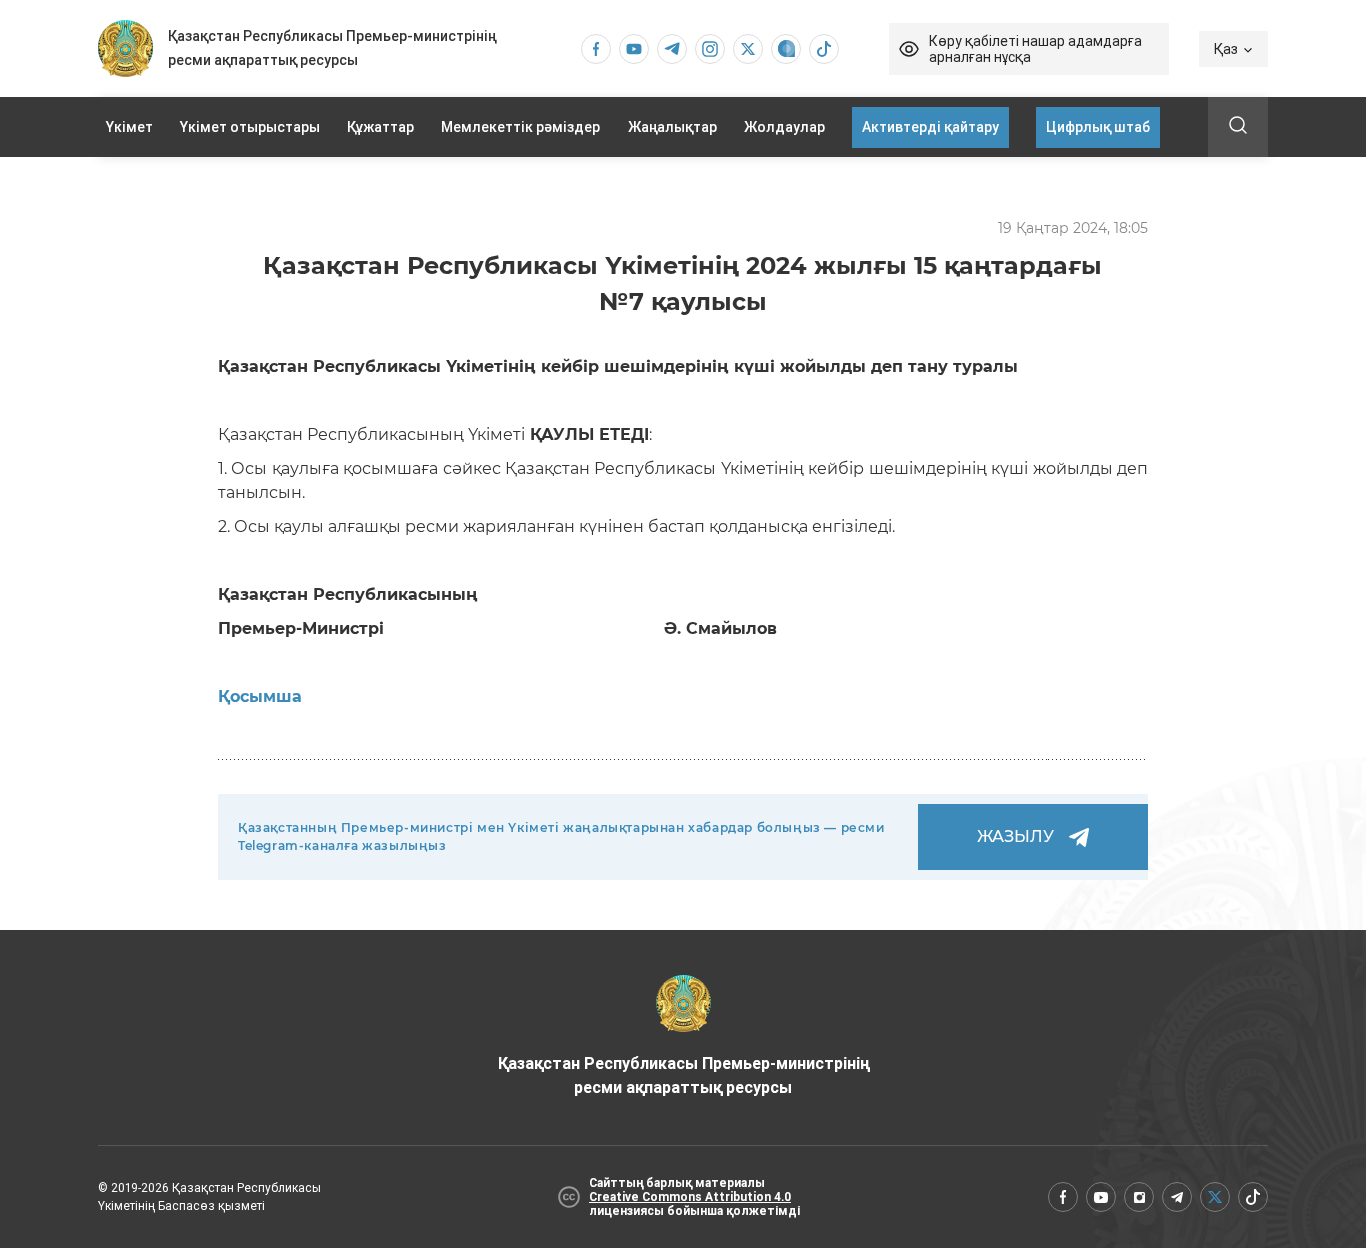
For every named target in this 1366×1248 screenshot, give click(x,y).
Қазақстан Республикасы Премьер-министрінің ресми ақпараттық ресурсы (683, 1075)
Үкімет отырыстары (250, 127)
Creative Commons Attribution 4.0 (690, 1197)
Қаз (1226, 49)
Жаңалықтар (672, 127)
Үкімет (129, 127)
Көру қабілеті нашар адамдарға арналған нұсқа (1035, 49)
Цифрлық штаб (1098, 127)
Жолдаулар (784, 127)
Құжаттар (380, 127)
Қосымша (260, 696)
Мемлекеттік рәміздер (520, 127)
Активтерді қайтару (930, 127)
